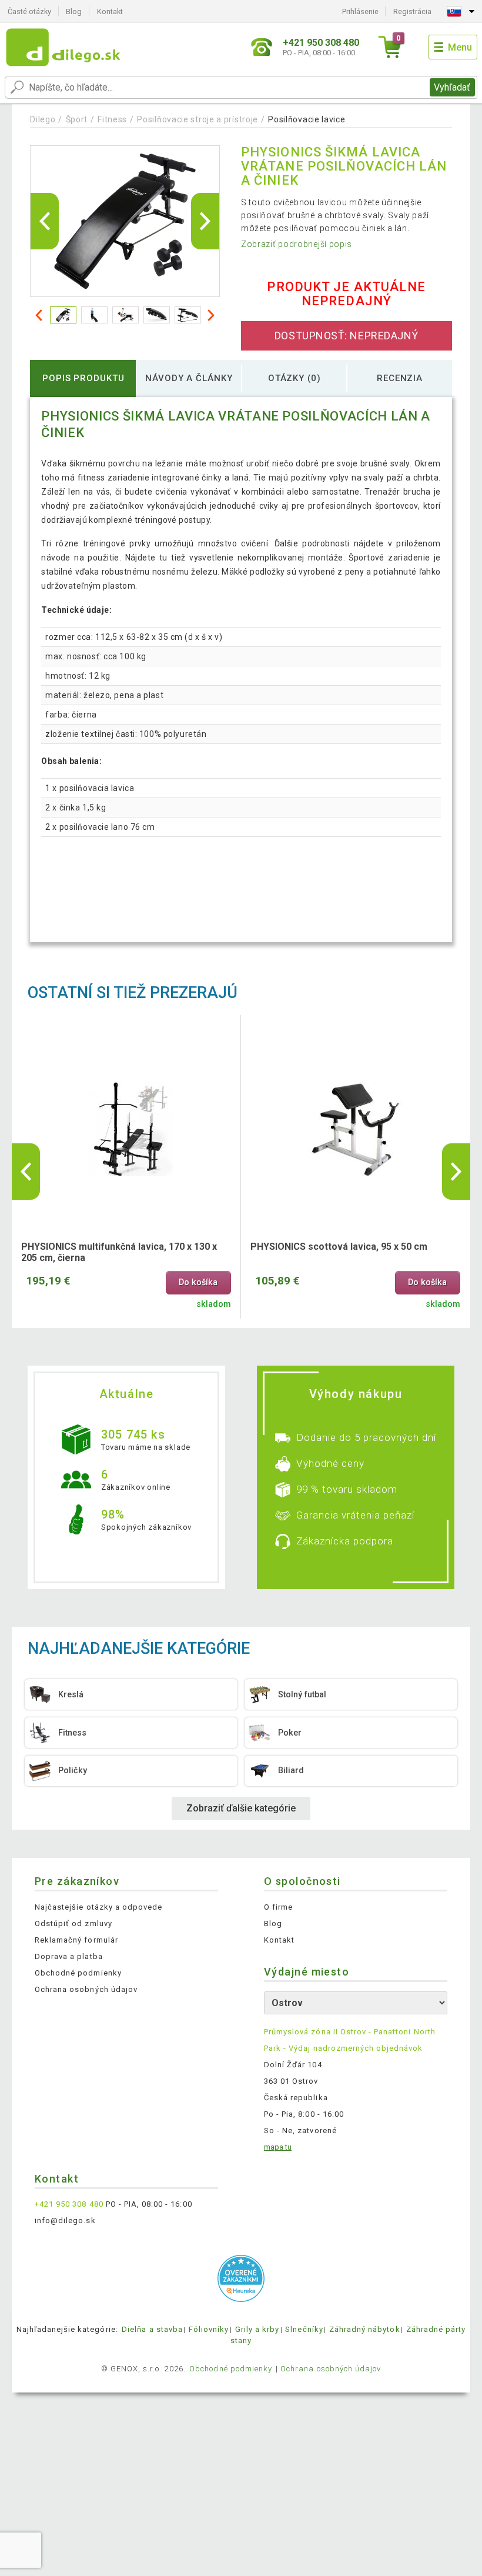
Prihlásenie (360, 11)
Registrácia (412, 11)
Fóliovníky (209, 2329)
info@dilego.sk (65, 2220)
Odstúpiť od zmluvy (73, 1923)
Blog (74, 11)
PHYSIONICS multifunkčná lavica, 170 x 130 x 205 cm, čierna (119, 1252)
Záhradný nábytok (365, 2329)
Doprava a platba (69, 1956)
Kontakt (110, 11)
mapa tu (278, 2147)
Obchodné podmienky (78, 1973)
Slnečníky (304, 2329)
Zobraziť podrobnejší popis (297, 244)
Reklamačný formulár (76, 1940)
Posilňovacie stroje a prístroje (198, 119)
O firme (278, 1907)
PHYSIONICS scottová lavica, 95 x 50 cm (339, 1247)
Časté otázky (29, 11)
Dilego (43, 119)
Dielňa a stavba (152, 2329)
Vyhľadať (452, 87)
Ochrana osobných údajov (86, 1989)
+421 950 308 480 (69, 2204)
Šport (77, 119)
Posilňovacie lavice (307, 119)
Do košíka (198, 1282)
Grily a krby (257, 2329)
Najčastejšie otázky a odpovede (98, 1907)
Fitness (112, 119)
